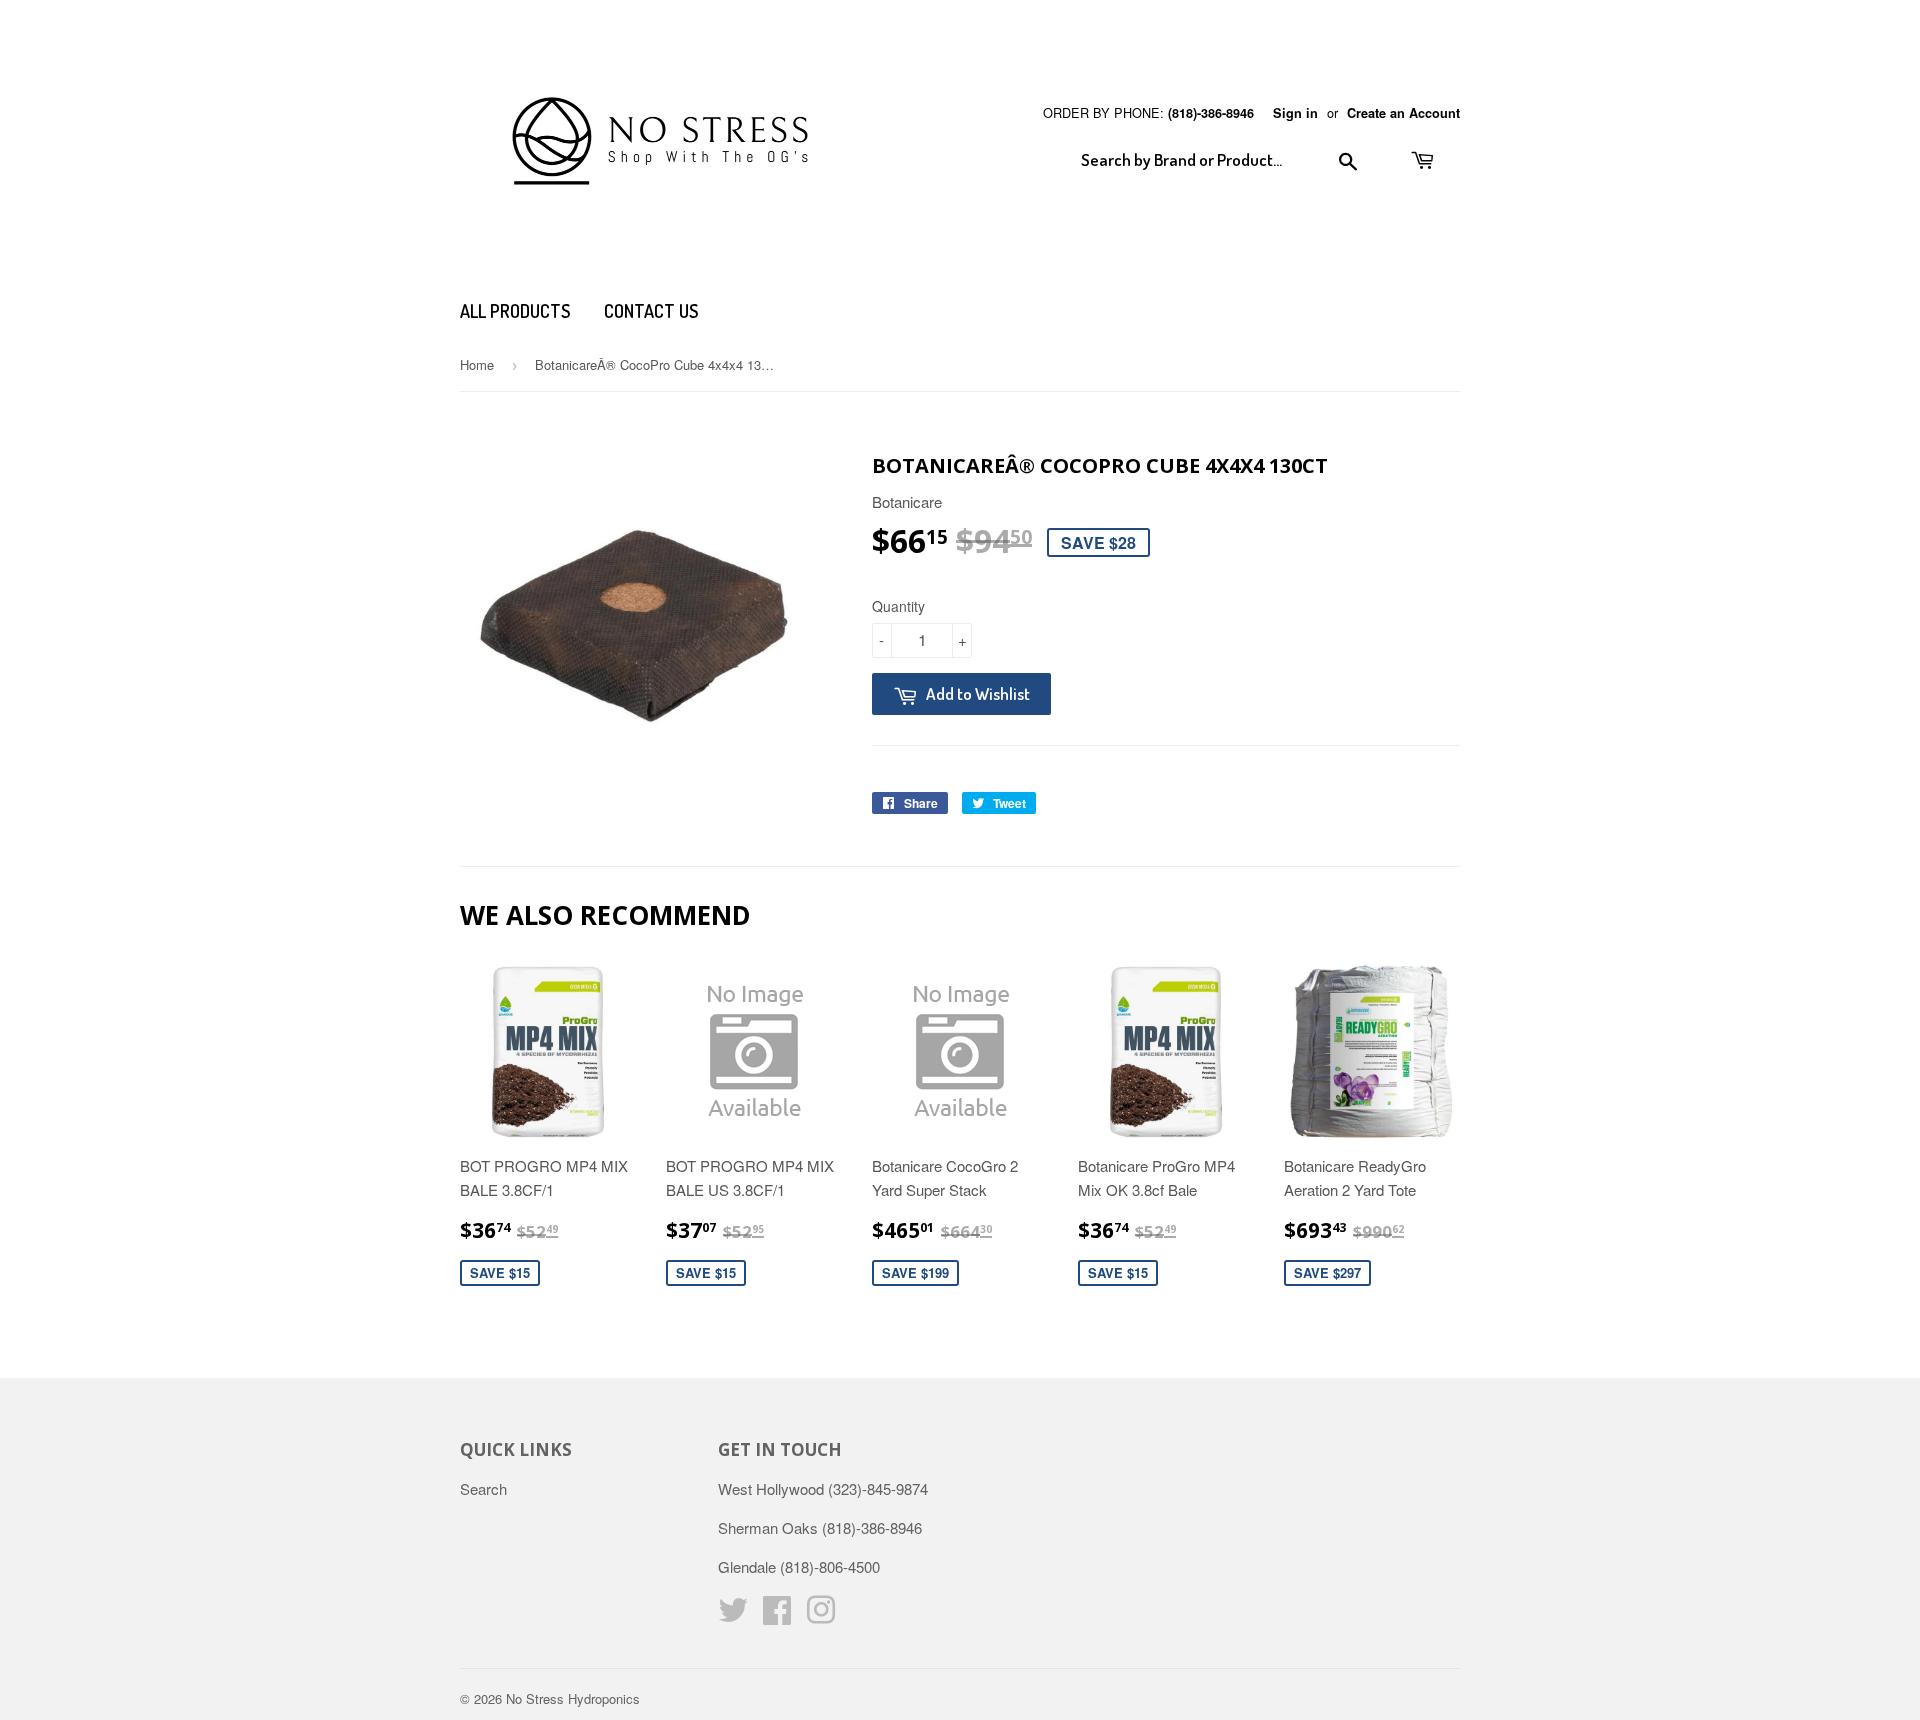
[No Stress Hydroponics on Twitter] (733, 1615)
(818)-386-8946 (1211, 113)
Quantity (898, 606)
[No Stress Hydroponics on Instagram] (821, 1615)
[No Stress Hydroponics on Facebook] (777, 1615)
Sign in (1295, 113)
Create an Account (1403, 113)
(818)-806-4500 (830, 1566)
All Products (515, 311)
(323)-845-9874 (878, 1488)
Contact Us (651, 311)
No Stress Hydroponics (573, 1698)
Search (483, 1488)
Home (477, 364)
